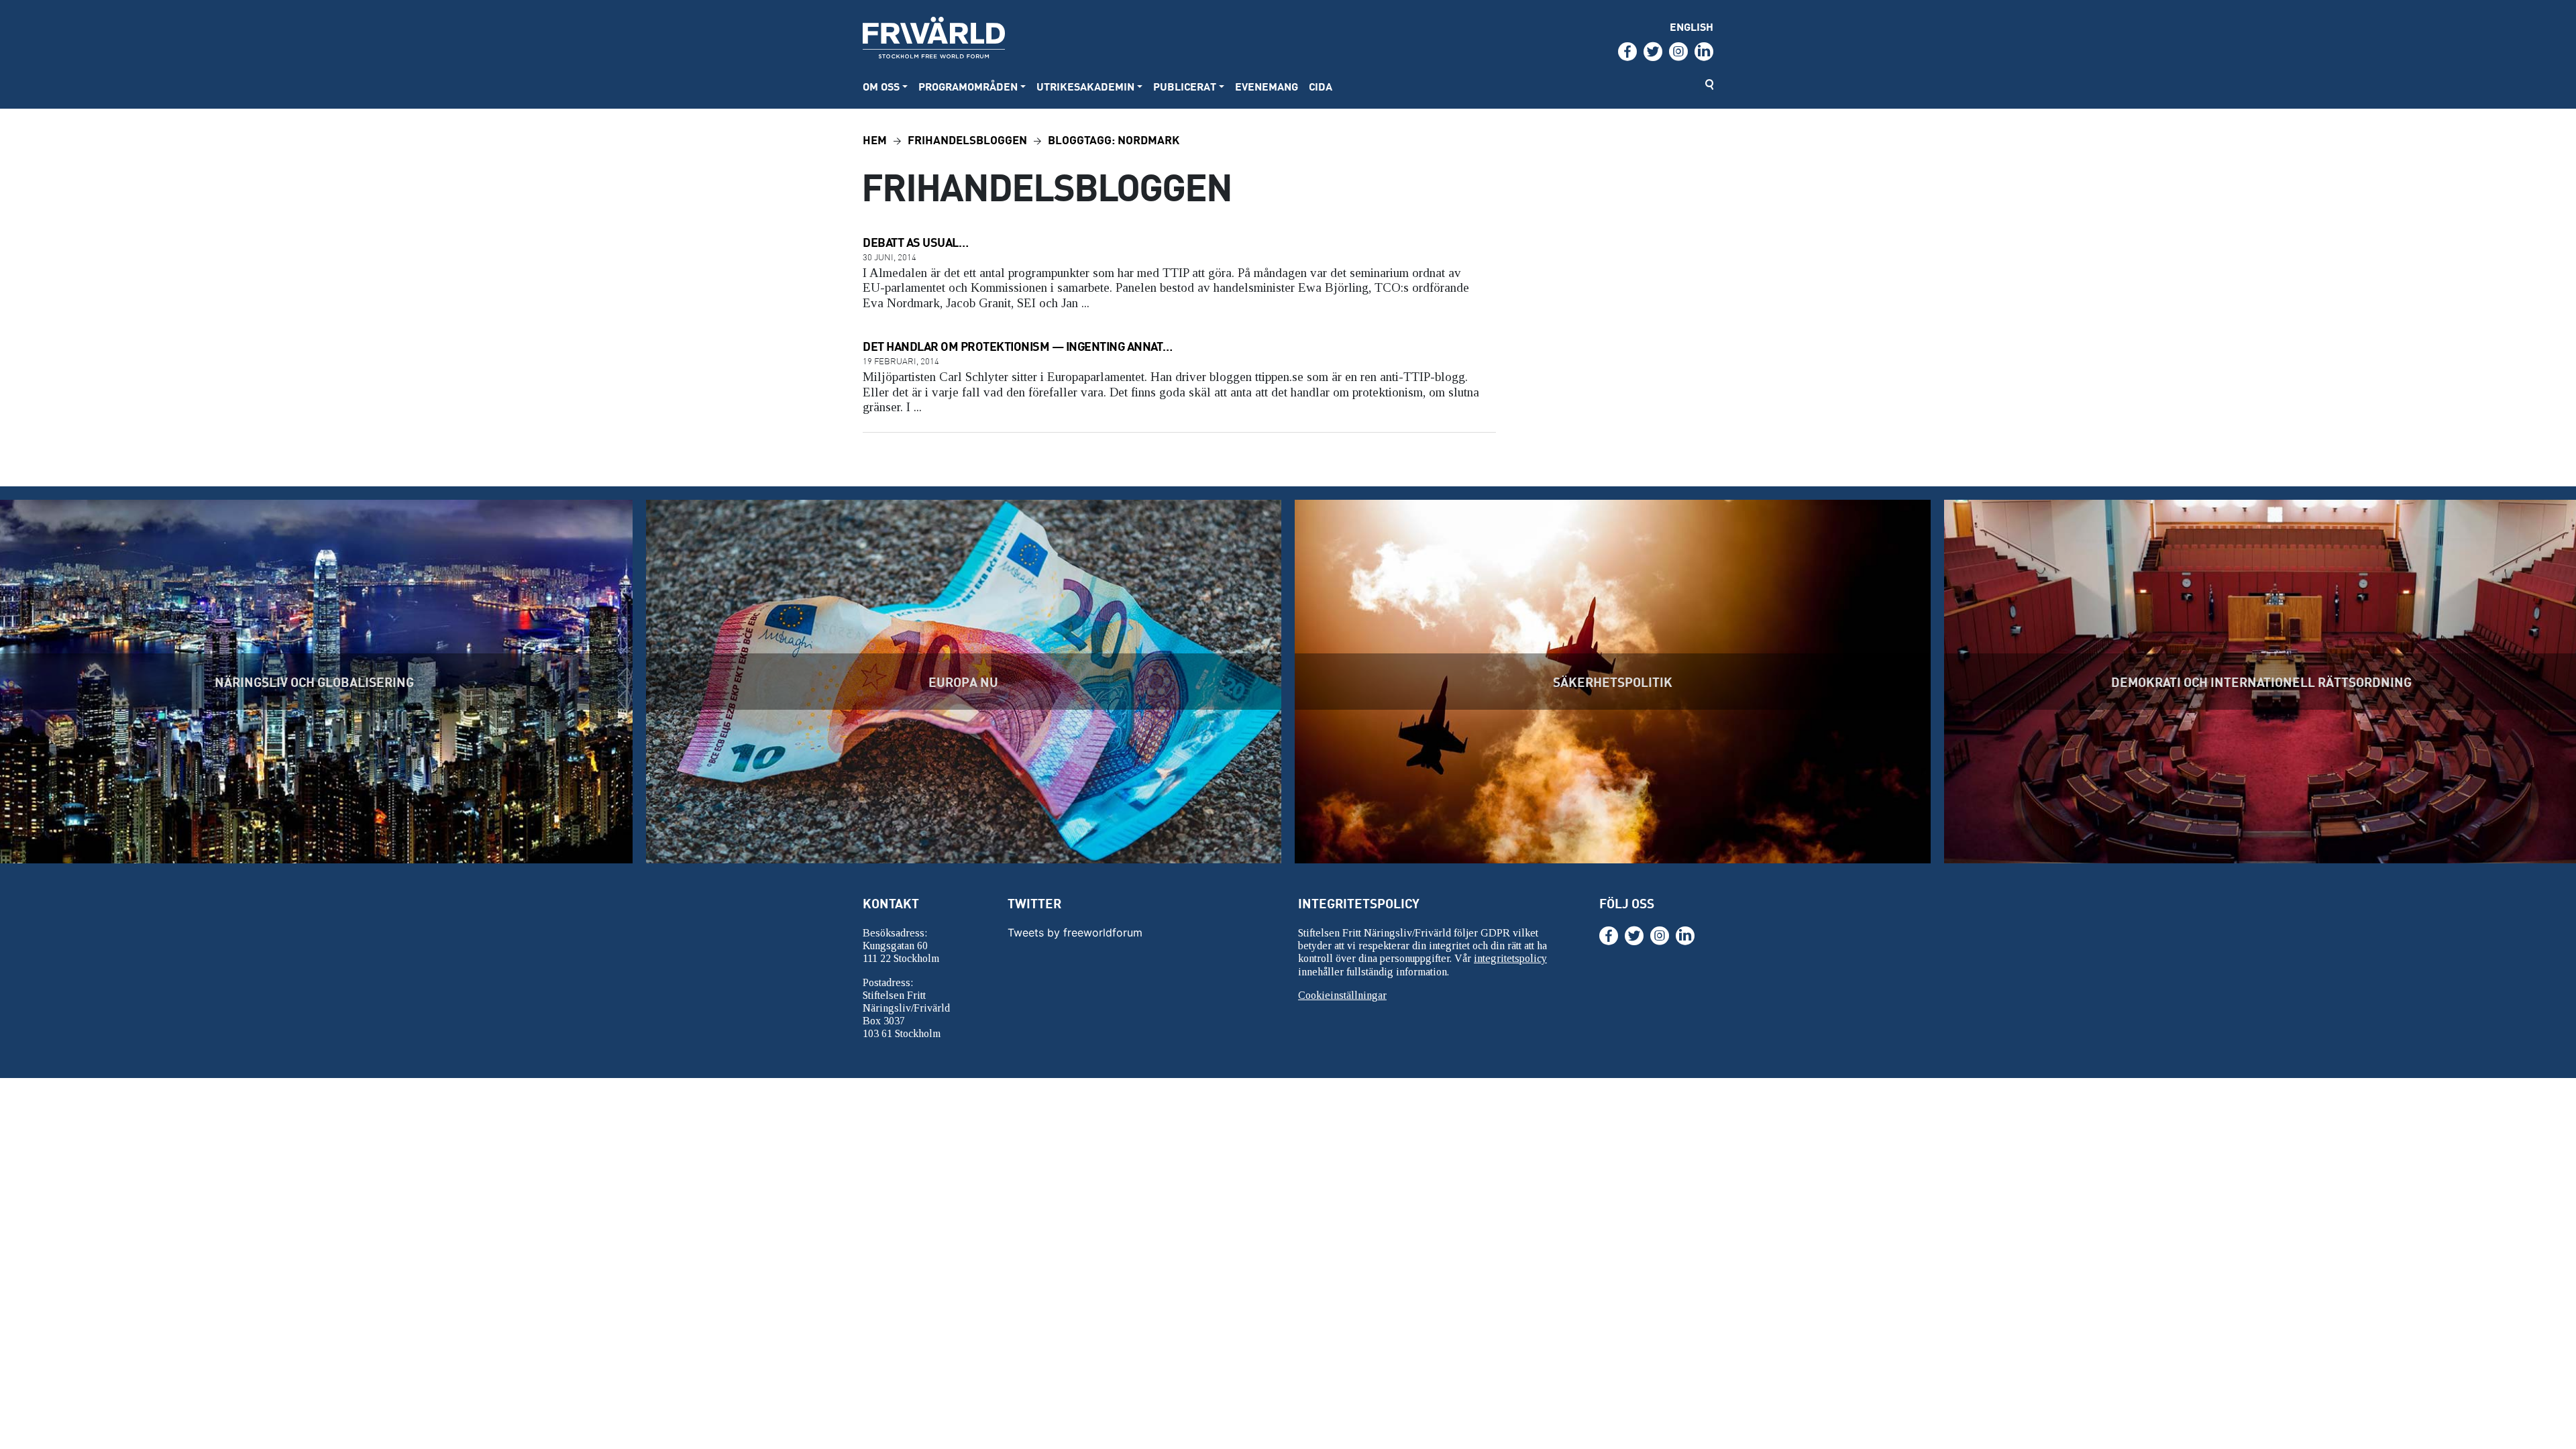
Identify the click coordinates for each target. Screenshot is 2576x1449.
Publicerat (1185, 86)
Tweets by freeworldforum (1075, 932)
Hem (875, 139)
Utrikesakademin (1085, 86)
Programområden (968, 86)
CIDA (1321, 86)
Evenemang (1267, 86)
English (1692, 26)
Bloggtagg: (1114, 139)
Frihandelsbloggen (967, 139)
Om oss (881, 86)
